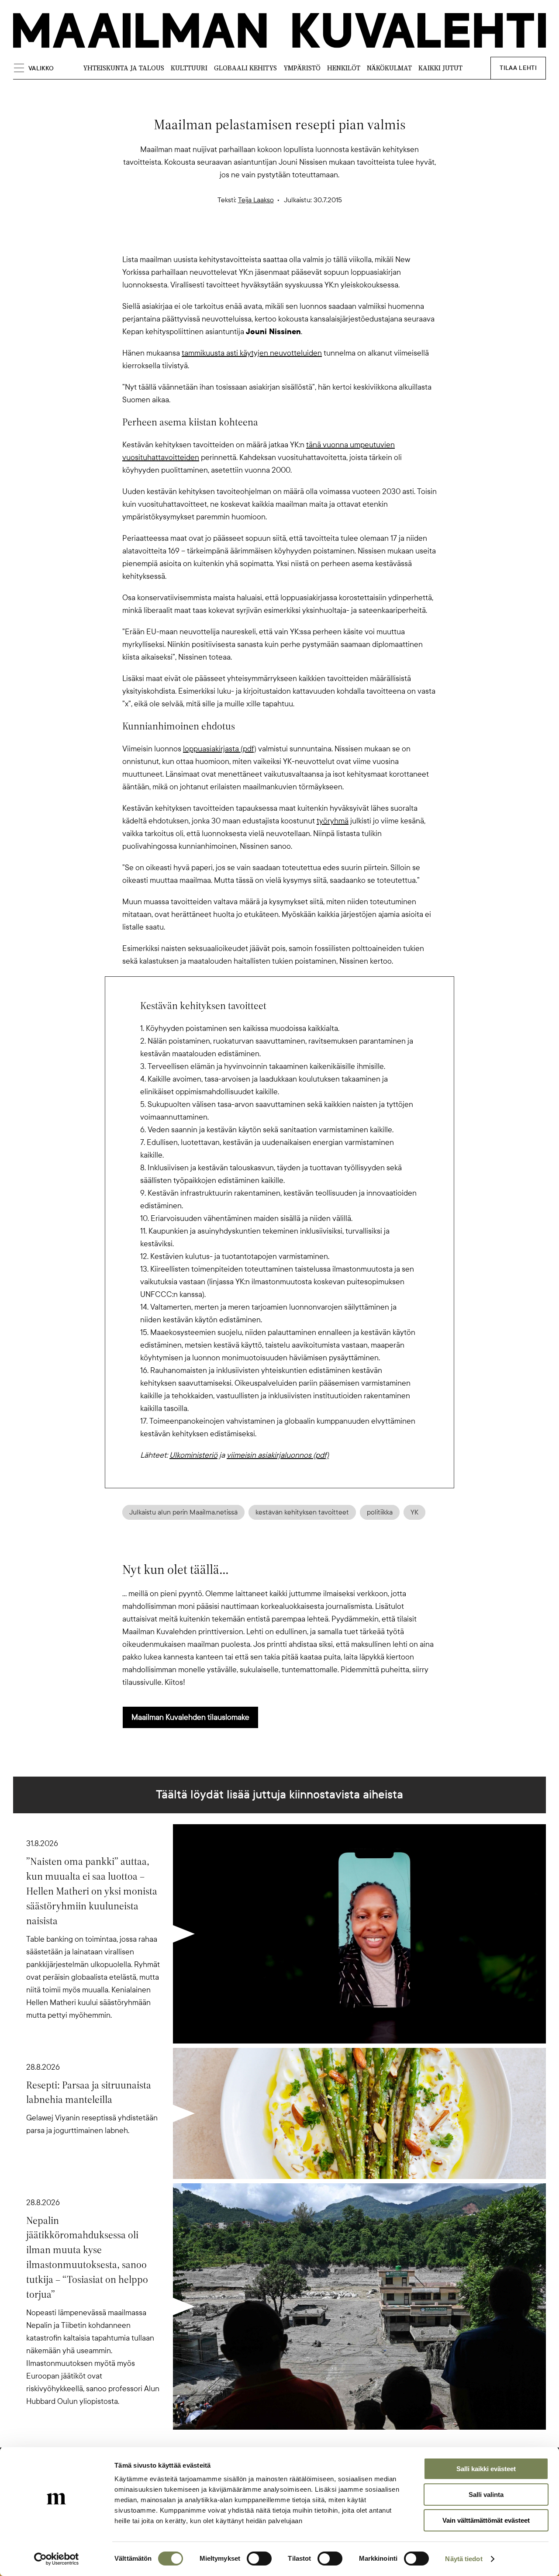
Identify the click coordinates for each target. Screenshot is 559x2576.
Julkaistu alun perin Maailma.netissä (183, 1512)
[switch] (259, 2559)
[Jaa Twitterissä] (238, 238)
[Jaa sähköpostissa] (321, 238)
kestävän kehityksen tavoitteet (302, 1512)
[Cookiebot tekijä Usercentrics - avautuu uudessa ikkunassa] (57, 2559)
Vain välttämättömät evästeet (486, 2520)
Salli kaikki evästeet (486, 2469)
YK (414, 1512)
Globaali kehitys (245, 68)
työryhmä (333, 821)
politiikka (380, 1512)
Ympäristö (302, 68)
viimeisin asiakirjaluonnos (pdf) (278, 1455)
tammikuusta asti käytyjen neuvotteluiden (252, 353)
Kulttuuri (189, 68)
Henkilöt (344, 68)
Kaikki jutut (440, 68)
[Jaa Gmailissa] (266, 238)
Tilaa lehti (518, 68)
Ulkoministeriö (193, 1455)
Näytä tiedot (464, 2559)
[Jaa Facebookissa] (293, 238)
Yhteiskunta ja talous (124, 68)
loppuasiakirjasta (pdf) (220, 749)
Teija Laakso (256, 200)
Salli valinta (486, 2495)
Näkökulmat (389, 68)
